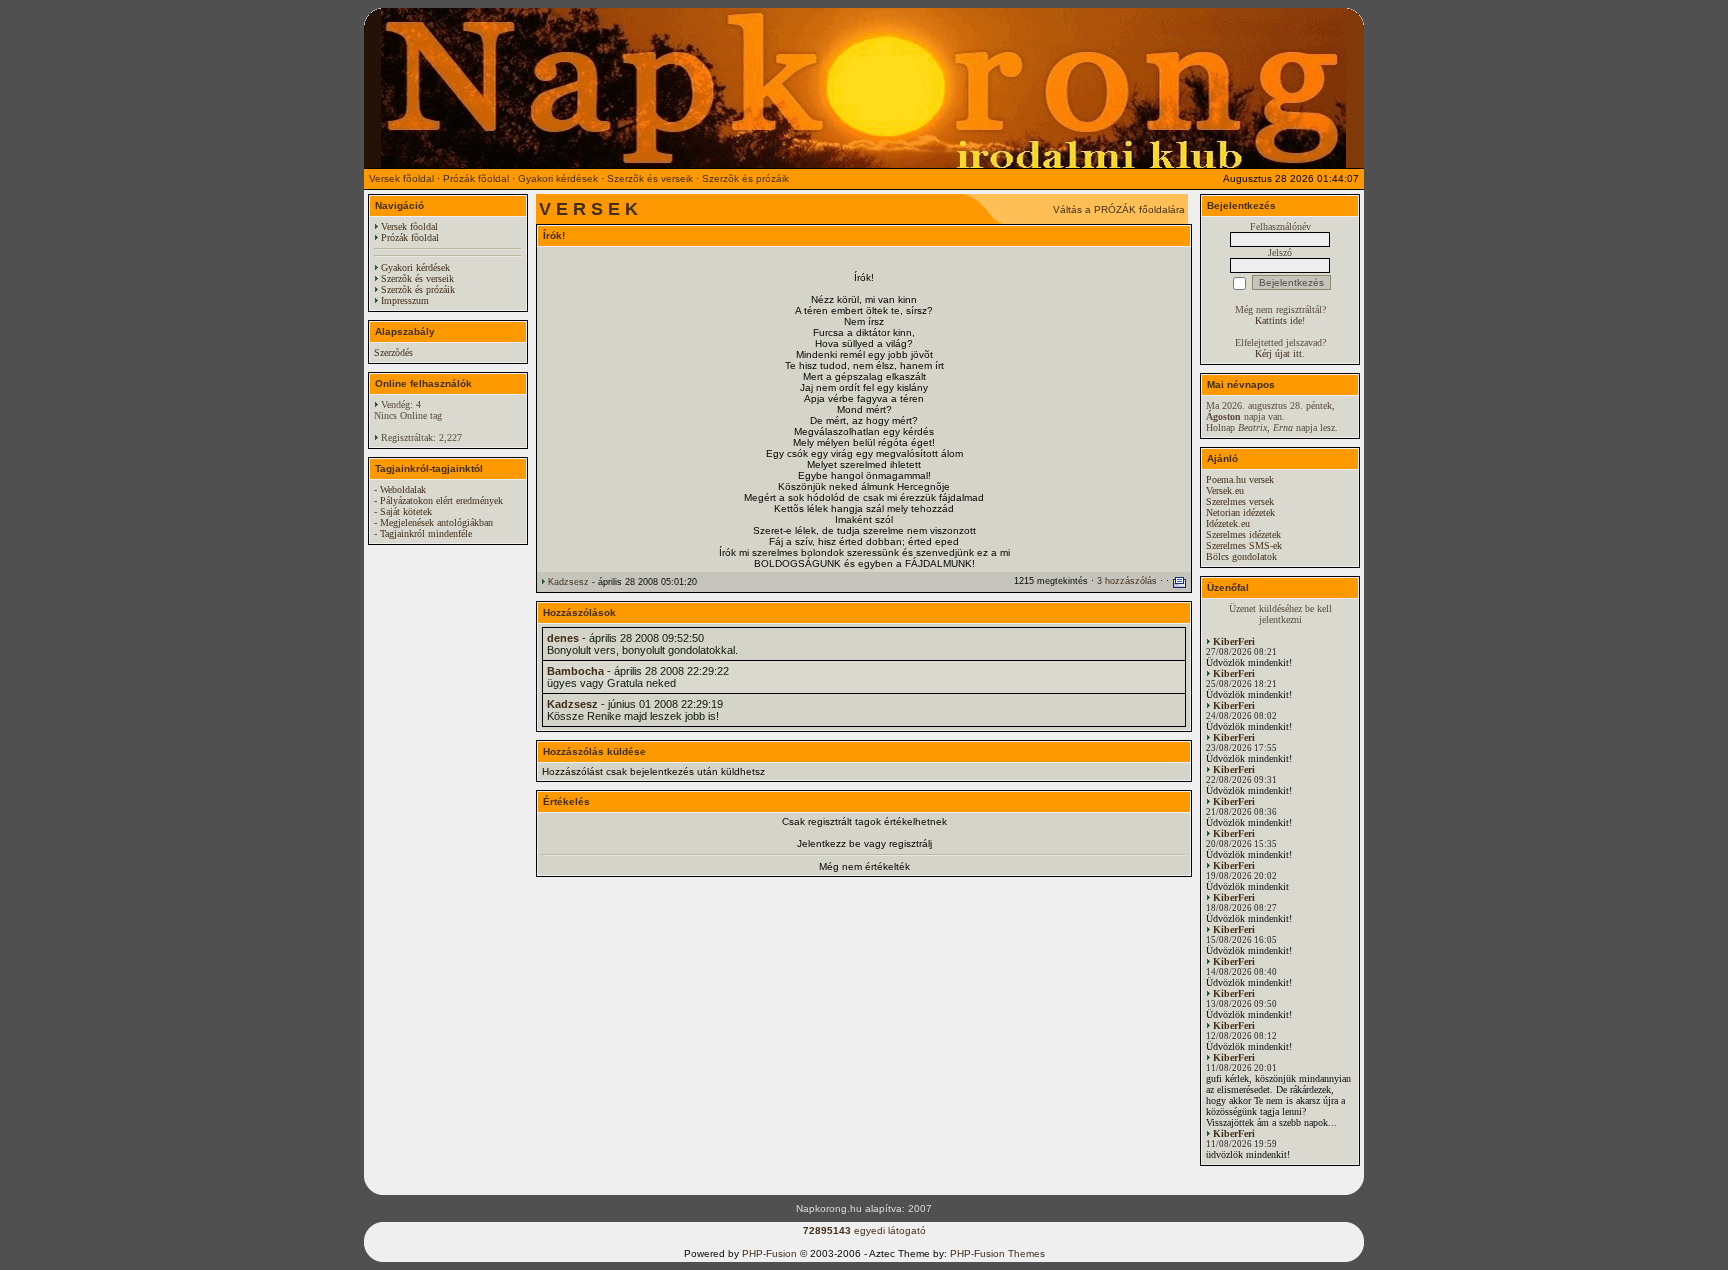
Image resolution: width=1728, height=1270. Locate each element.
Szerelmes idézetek (1243, 534)
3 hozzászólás (1127, 581)
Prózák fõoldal (476, 178)
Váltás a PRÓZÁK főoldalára (1119, 209)
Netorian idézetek (1240, 512)
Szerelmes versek (1240, 501)
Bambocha (575, 671)
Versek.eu (1225, 490)
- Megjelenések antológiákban (433, 522)
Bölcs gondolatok (1241, 556)
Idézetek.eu (1228, 523)
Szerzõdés (393, 352)
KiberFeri (1234, 641)
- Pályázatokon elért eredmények (438, 500)
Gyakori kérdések (558, 178)
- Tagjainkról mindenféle (423, 533)
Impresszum (405, 300)
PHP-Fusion (769, 1253)
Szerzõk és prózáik (745, 178)
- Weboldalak (400, 489)
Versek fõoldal (401, 178)
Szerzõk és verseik (650, 178)
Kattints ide (1278, 320)
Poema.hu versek (1240, 479)
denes (563, 638)
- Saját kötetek (403, 511)
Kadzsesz (568, 582)
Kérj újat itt (1278, 353)
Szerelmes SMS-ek (1244, 545)
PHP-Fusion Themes (997, 1253)
